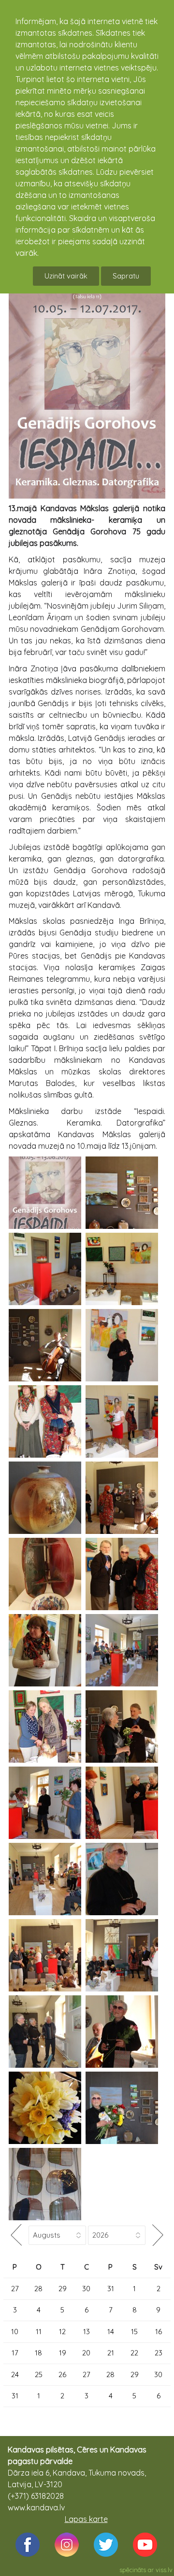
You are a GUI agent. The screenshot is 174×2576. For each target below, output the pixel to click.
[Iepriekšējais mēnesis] (16, 2235)
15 (134, 2332)
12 (62, 2332)
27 (15, 2289)
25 (39, 2374)
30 (86, 2289)
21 (111, 2353)
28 (38, 2289)
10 (15, 2332)
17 (15, 2353)
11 (39, 2332)
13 (87, 2332)
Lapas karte (86, 2519)
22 (134, 2353)
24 (15, 2374)
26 (62, 2374)
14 (111, 2332)
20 (86, 2353)
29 (63, 2289)
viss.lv (164, 2570)
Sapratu (126, 276)
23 (159, 2353)
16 (159, 2332)
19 (63, 2353)
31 (111, 2289)
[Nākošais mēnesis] (158, 2235)
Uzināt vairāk (66, 276)
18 (38, 2353)
